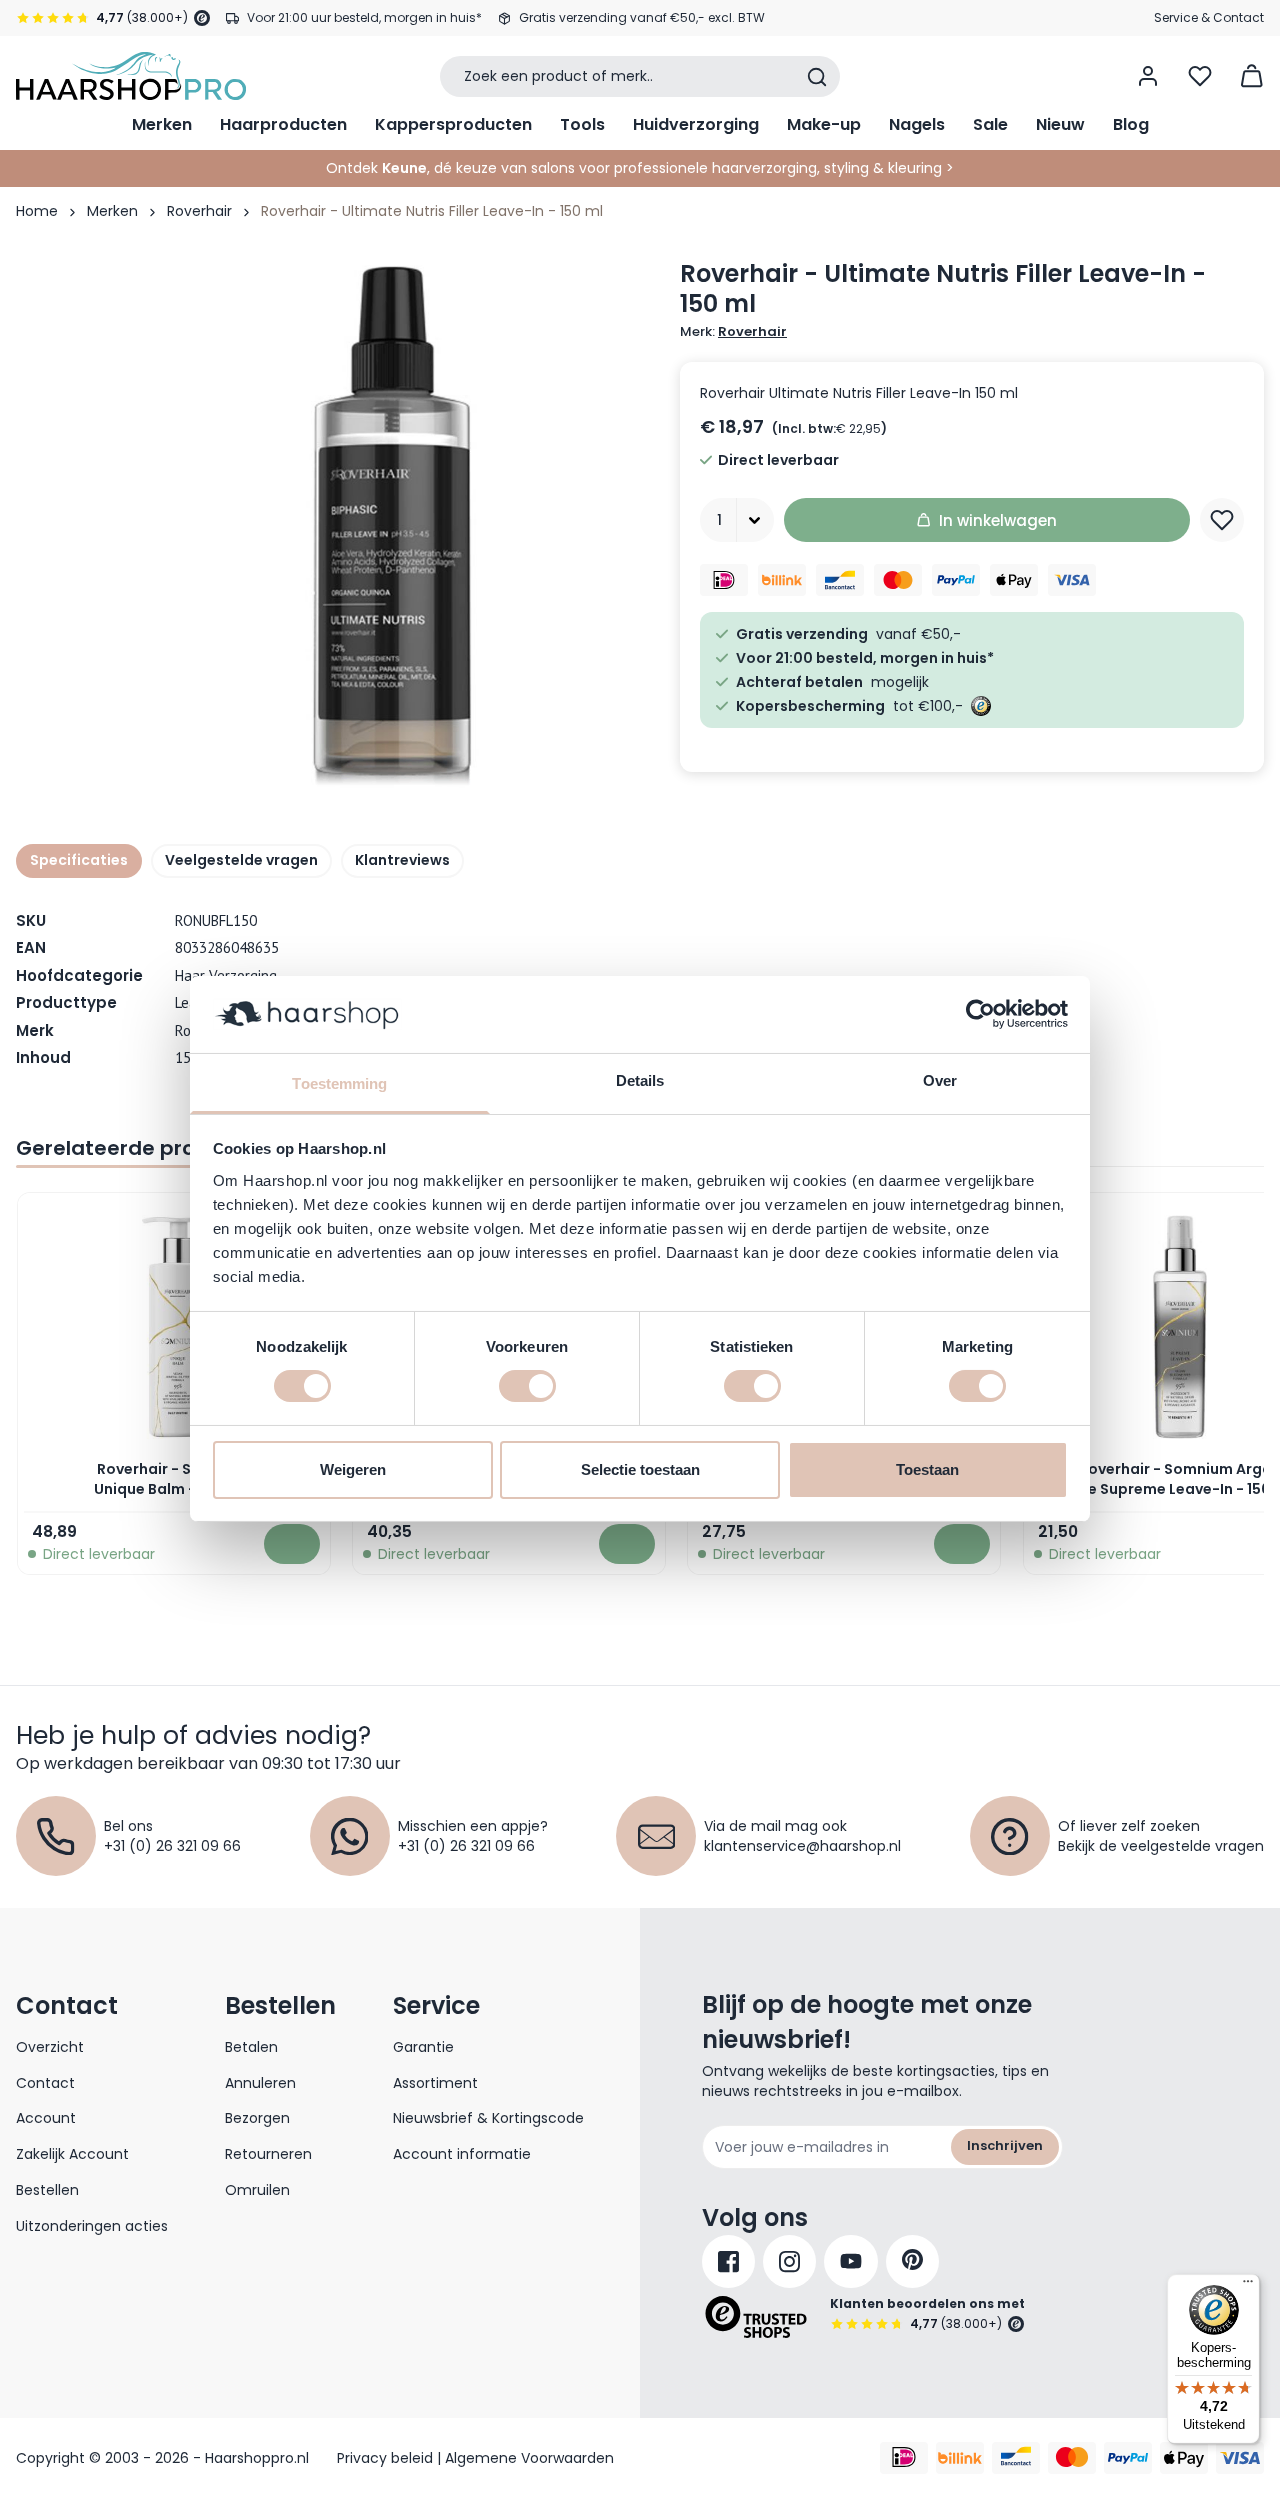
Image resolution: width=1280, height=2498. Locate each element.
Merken (162, 124)
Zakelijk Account (72, 2154)
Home (37, 211)
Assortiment (435, 2083)
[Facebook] (728, 2261)
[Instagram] (789, 2261)
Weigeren (353, 1469)
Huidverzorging (696, 124)
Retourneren (268, 2154)
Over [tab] (940, 1080)
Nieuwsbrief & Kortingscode (488, 2118)
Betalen (251, 2047)
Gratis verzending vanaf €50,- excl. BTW (642, 17)
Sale (990, 124)
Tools (582, 124)
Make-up (824, 124)
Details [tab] (640, 1080)
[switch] (527, 1386)
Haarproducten (283, 124)
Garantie (423, 2047)
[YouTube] (851, 2261)
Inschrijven (1005, 2145)
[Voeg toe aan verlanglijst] (1222, 520)
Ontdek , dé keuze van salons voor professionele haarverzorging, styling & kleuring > (640, 168)
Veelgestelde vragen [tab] (241, 860)
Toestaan (927, 1469)
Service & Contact (1209, 17)
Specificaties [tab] (79, 860)
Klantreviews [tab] (402, 860)
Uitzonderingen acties (92, 2226)
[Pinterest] (912, 2261)
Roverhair (199, 211)
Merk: (733, 332)
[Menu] (1248, 2286)
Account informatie (462, 2154)
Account (46, 2118)
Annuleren (260, 2083)
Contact (45, 2083)
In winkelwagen (998, 520)
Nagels (917, 124)
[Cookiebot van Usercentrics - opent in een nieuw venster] (980, 1014)
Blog (1131, 124)
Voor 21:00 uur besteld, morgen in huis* (364, 17)
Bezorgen (257, 2118)
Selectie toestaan (640, 1469)
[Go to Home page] (131, 76)
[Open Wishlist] (1200, 76)
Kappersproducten (453, 124)
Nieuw (1060, 124)
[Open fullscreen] (394, 525)
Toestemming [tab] (339, 1083)
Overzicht (50, 2047)
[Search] (817, 77)
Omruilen (257, 2190)
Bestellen (47, 2190)
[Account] (1148, 76)
